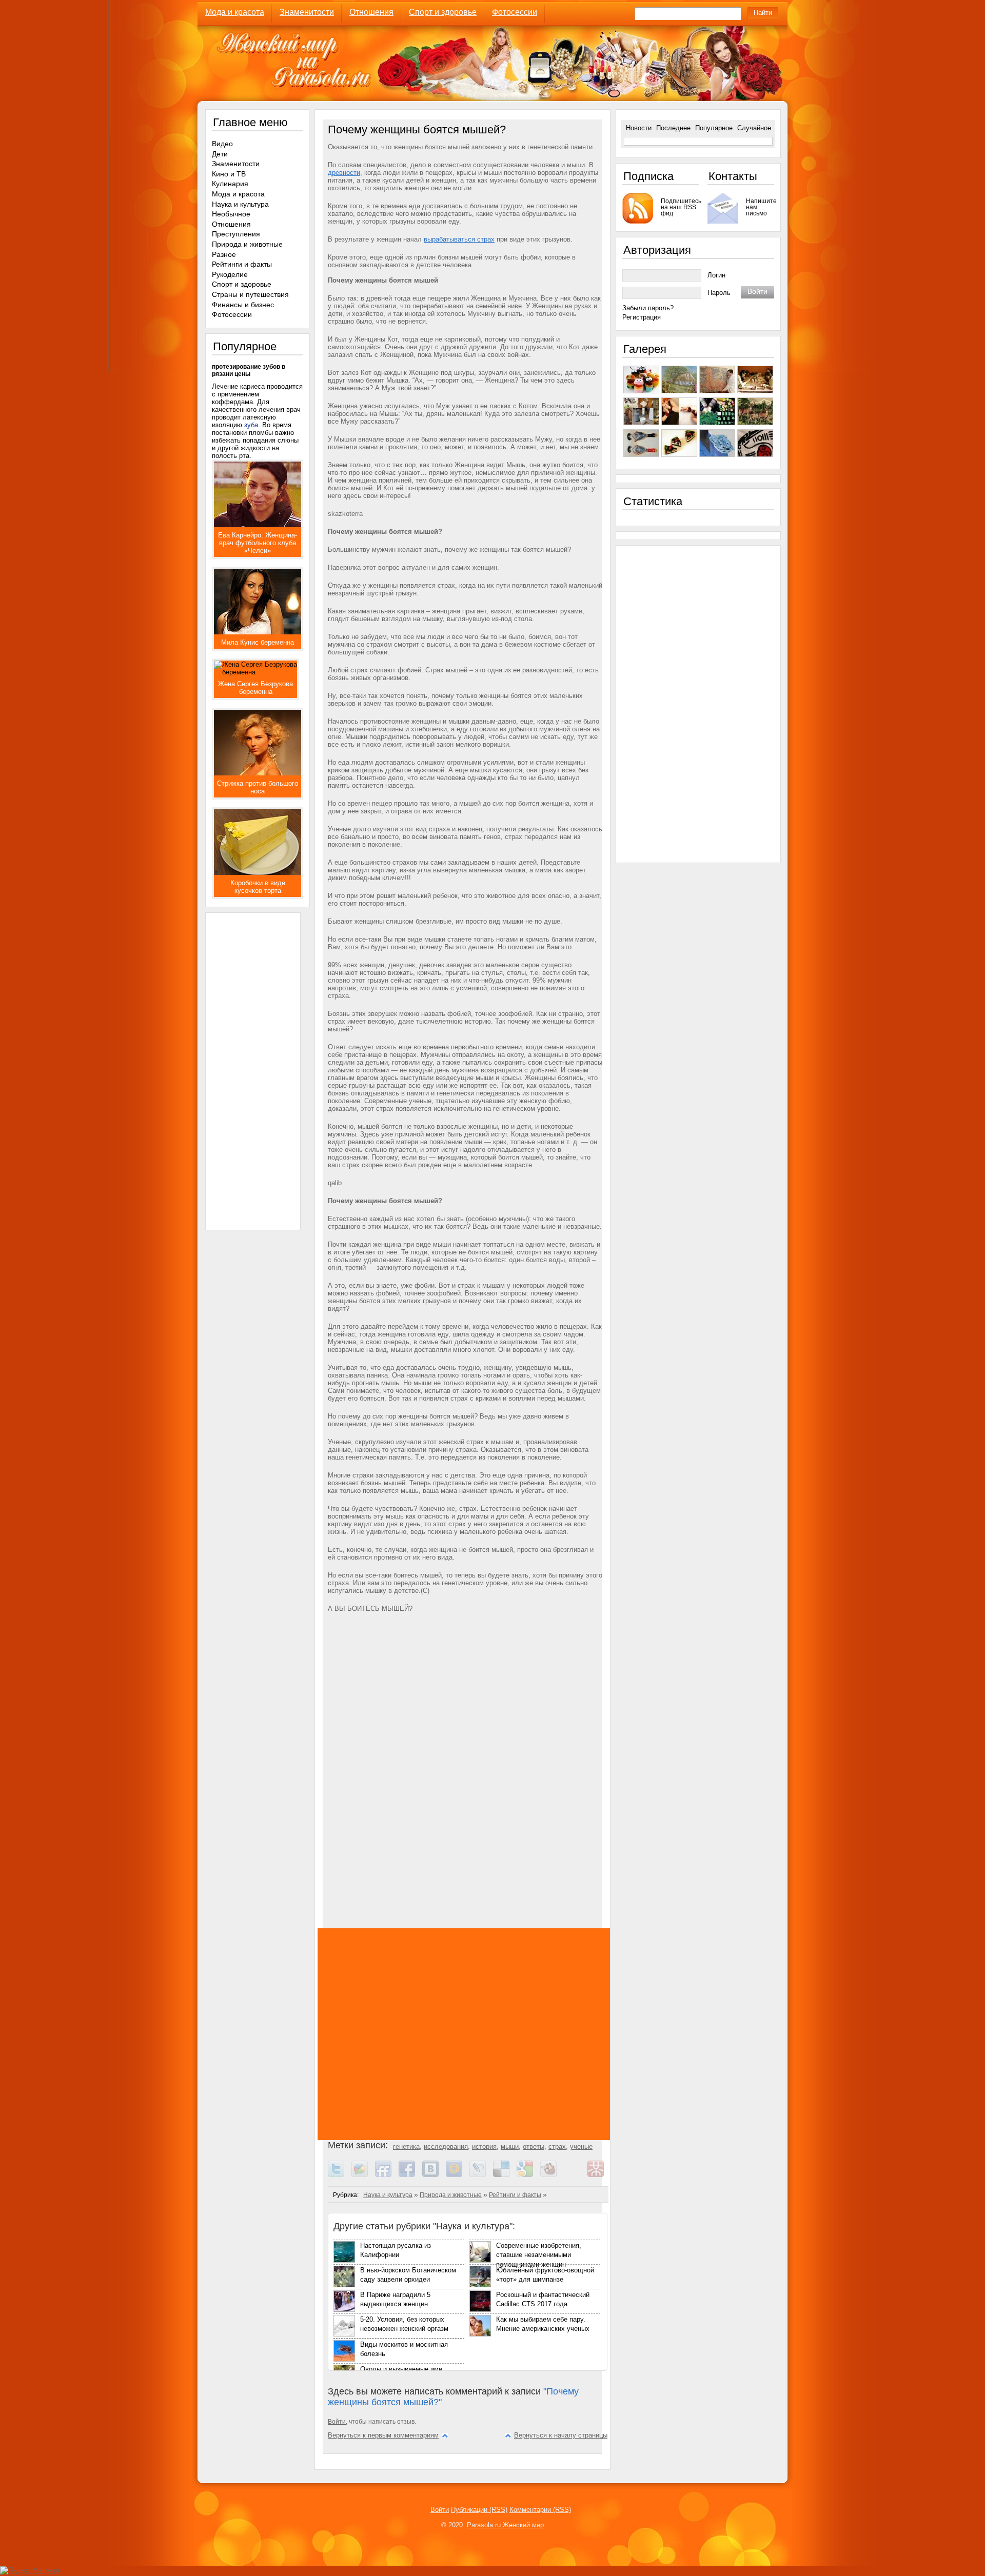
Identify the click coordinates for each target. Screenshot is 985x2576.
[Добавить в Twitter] (340, 2175)
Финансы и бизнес (243, 305)
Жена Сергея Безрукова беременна (255, 688)
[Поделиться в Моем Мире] (458, 2175)
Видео (222, 144)
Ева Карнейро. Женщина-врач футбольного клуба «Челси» (258, 543)
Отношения (371, 12)
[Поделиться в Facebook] (410, 2175)
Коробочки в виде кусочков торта (258, 887)
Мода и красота (235, 12)
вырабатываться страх (459, 239)
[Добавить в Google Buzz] (363, 2175)
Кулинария (230, 184)
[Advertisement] (466, 1725)
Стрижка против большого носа (258, 787)
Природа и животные (451, 2195)
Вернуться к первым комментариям (383, 2435)
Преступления (236, 234)
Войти (337, 2422)
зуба (251, 425)
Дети (220, 154)
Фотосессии (515, 12)
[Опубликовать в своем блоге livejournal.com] (481, 2175)
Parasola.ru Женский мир (505, 2525)
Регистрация (642, 317)
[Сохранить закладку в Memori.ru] (576, 2175)
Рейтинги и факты (515, 2195)
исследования (446, 2146)
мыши (510, 2146)
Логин (716, 275)
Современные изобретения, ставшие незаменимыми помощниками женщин (539, 2255)
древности (344, 173)
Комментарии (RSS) (540, 2510)
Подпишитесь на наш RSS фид (680, 207)
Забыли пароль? (648, 308)
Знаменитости (307, 12)
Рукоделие (230, 274)
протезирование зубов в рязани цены (249, 370)
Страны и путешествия (250, 294)
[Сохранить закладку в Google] (528, 2175)
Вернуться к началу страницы (561, 2435)
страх (557, 2146)
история (484, 2146)
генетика (406, 2146)
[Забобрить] (552, 2175)
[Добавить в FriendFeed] (387, 2175)
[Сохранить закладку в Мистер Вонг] (599, 2175)
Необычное (231, 214)
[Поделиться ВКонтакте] (434, 2175)
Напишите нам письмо (760, 207)
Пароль (719, 293)
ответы (534, 2146)
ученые (581, 2146)
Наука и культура (388, 2195)
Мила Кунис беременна (258, 642)
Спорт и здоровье (443, 12)
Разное (224, 254)
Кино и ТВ (229, 174)
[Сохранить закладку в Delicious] (505, 2175)
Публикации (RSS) (479, 2510)
